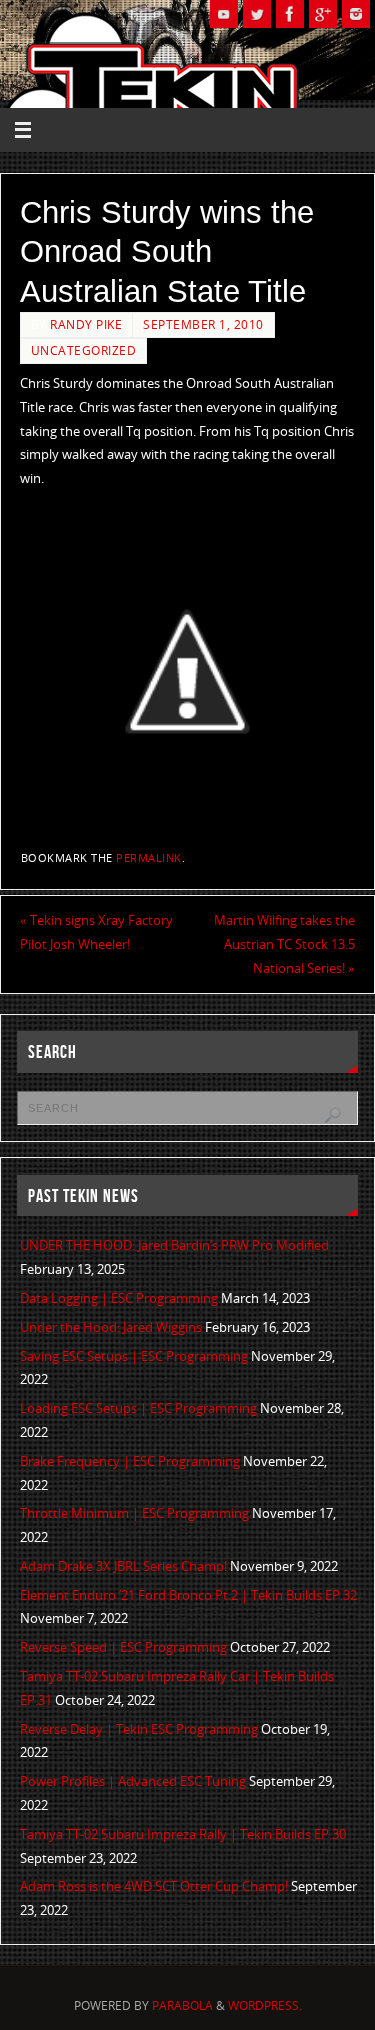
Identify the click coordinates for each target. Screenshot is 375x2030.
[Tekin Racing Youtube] (224, 14)
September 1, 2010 (203, 324)
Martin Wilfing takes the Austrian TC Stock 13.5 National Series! (284, 944)
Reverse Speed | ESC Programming (123, 1647)
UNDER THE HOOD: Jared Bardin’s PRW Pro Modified (174, 1245)
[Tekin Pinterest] (356, 14)
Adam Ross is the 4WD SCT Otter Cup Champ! (154, 1886)
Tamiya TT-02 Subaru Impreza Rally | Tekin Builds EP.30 (183, 1834)
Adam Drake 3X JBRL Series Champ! (123, 1566)
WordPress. (265, 2005)
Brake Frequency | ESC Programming (130, 1461)
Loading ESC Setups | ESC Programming (138, 1408)
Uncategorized (84, 350)
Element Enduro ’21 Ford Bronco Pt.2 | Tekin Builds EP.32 (188, 1595)
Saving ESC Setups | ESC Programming (134, 1356)
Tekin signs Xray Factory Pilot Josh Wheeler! (96, 932)
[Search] (333, 1115)
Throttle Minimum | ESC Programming (134, 1513)
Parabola (182, 2005)
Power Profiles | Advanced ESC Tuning (133, 1781)
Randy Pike (86, 324)
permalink (149, 858)
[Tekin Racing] (290, 14)
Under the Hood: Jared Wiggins (111, 1327)
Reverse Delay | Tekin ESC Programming (139, 1729)
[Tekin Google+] (323, 14)
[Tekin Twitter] (257, 14)
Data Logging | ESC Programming (119, 1298)
